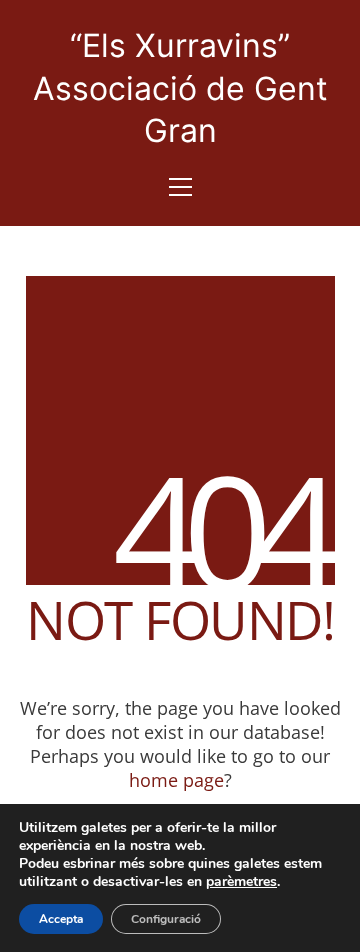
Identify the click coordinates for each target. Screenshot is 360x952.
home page (176, 780)
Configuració (166, 919)
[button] (180, 187)
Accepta (61, 919)
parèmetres (241, 882)
